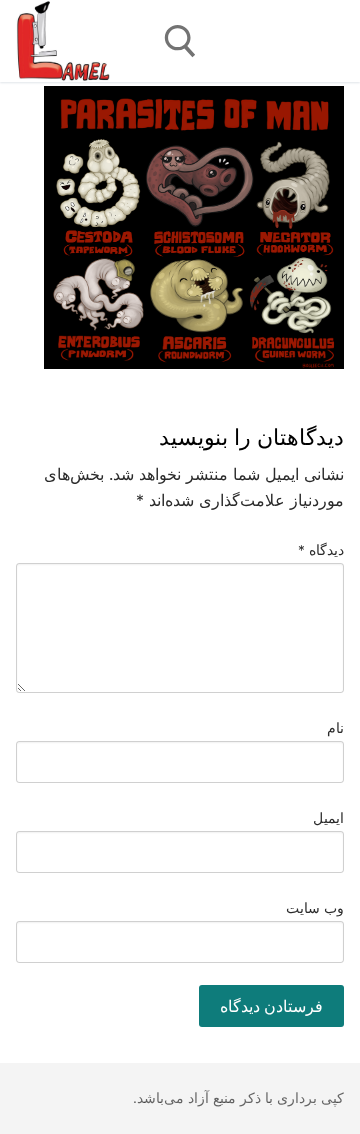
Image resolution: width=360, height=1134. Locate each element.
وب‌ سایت (315, 908)
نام (335, 728)
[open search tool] (180, 41)
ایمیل (328, 818)
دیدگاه (321, 550)
